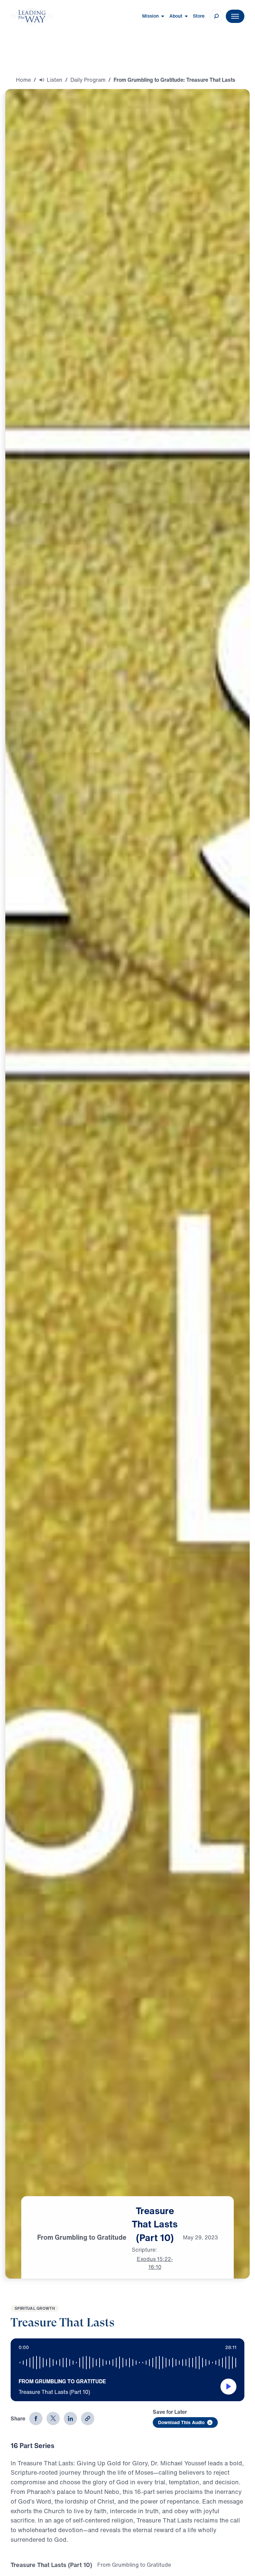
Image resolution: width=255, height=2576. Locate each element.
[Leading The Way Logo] (32, 16)
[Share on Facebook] (36, 2418)
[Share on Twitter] (53, 2418)
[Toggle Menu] (235, 16)
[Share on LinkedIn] (70, 2418)
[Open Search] (216, 16)
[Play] (228, 2387)
